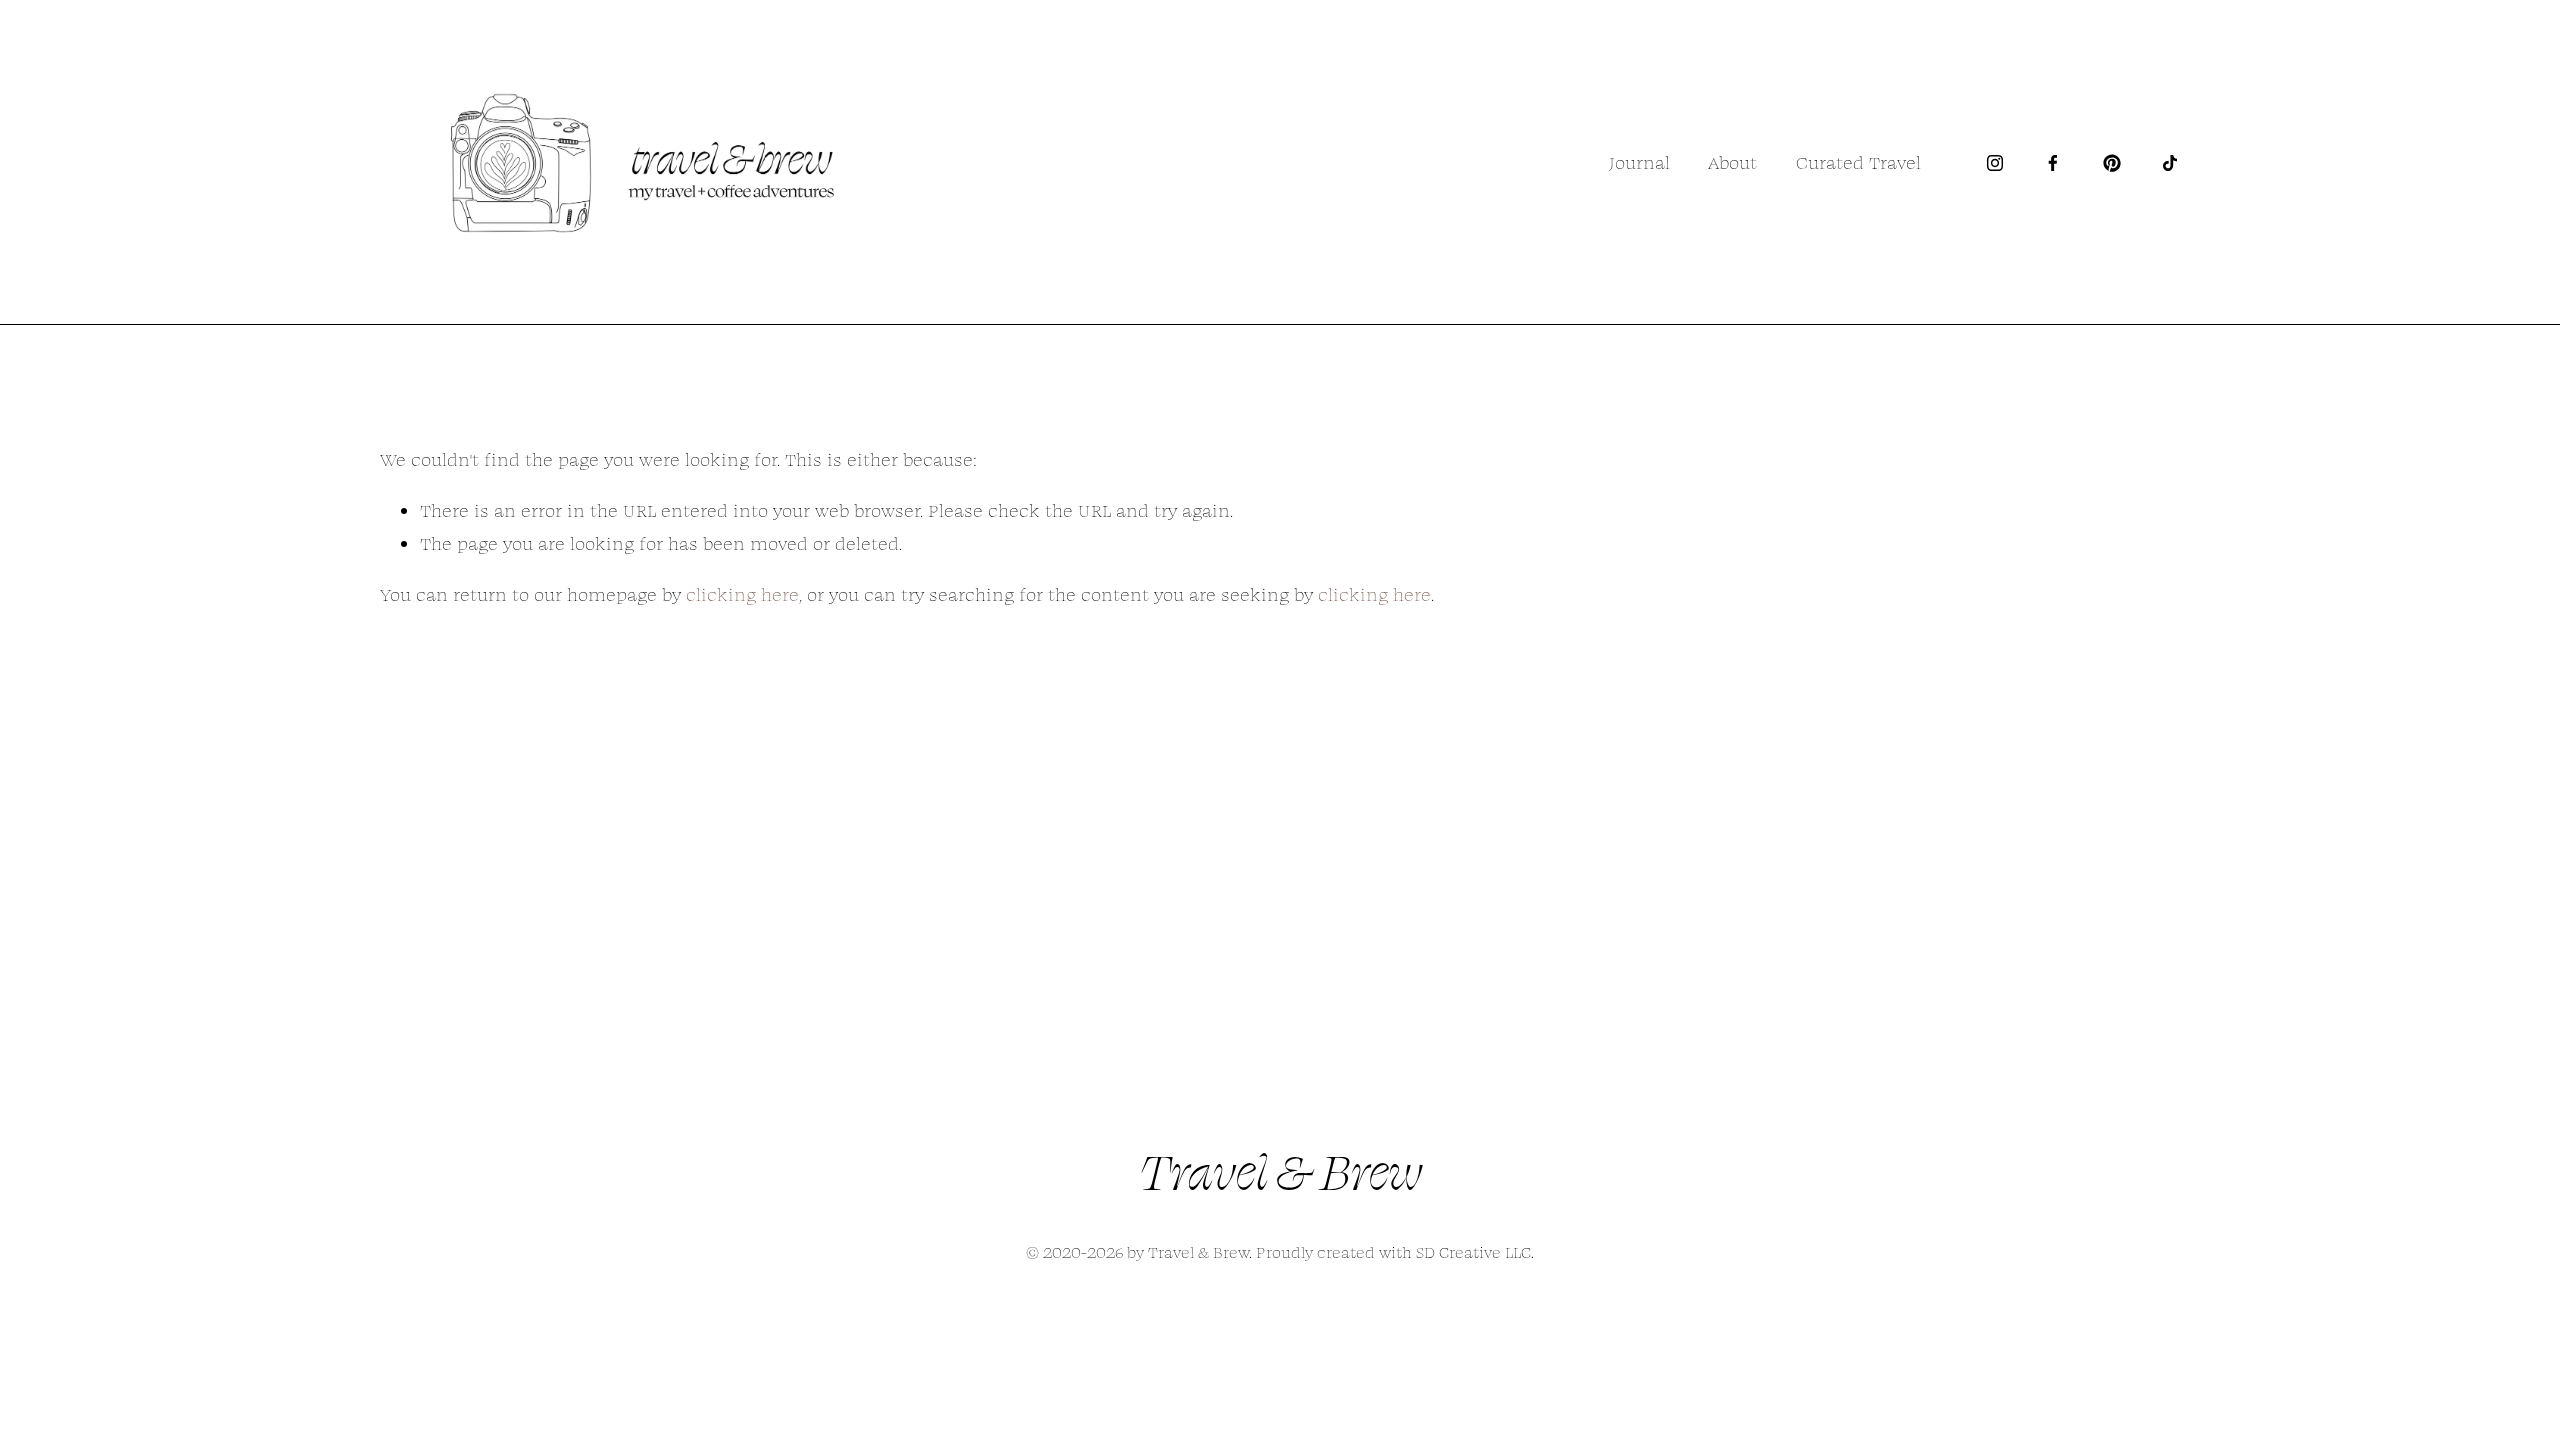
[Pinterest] (2112, 163)
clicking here (742, 594)
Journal (1639, 162)
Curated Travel (1858, 162)
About (1732, 162)
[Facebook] (2053, 163)
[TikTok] (2170, 163)
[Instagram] (1995, 163)
